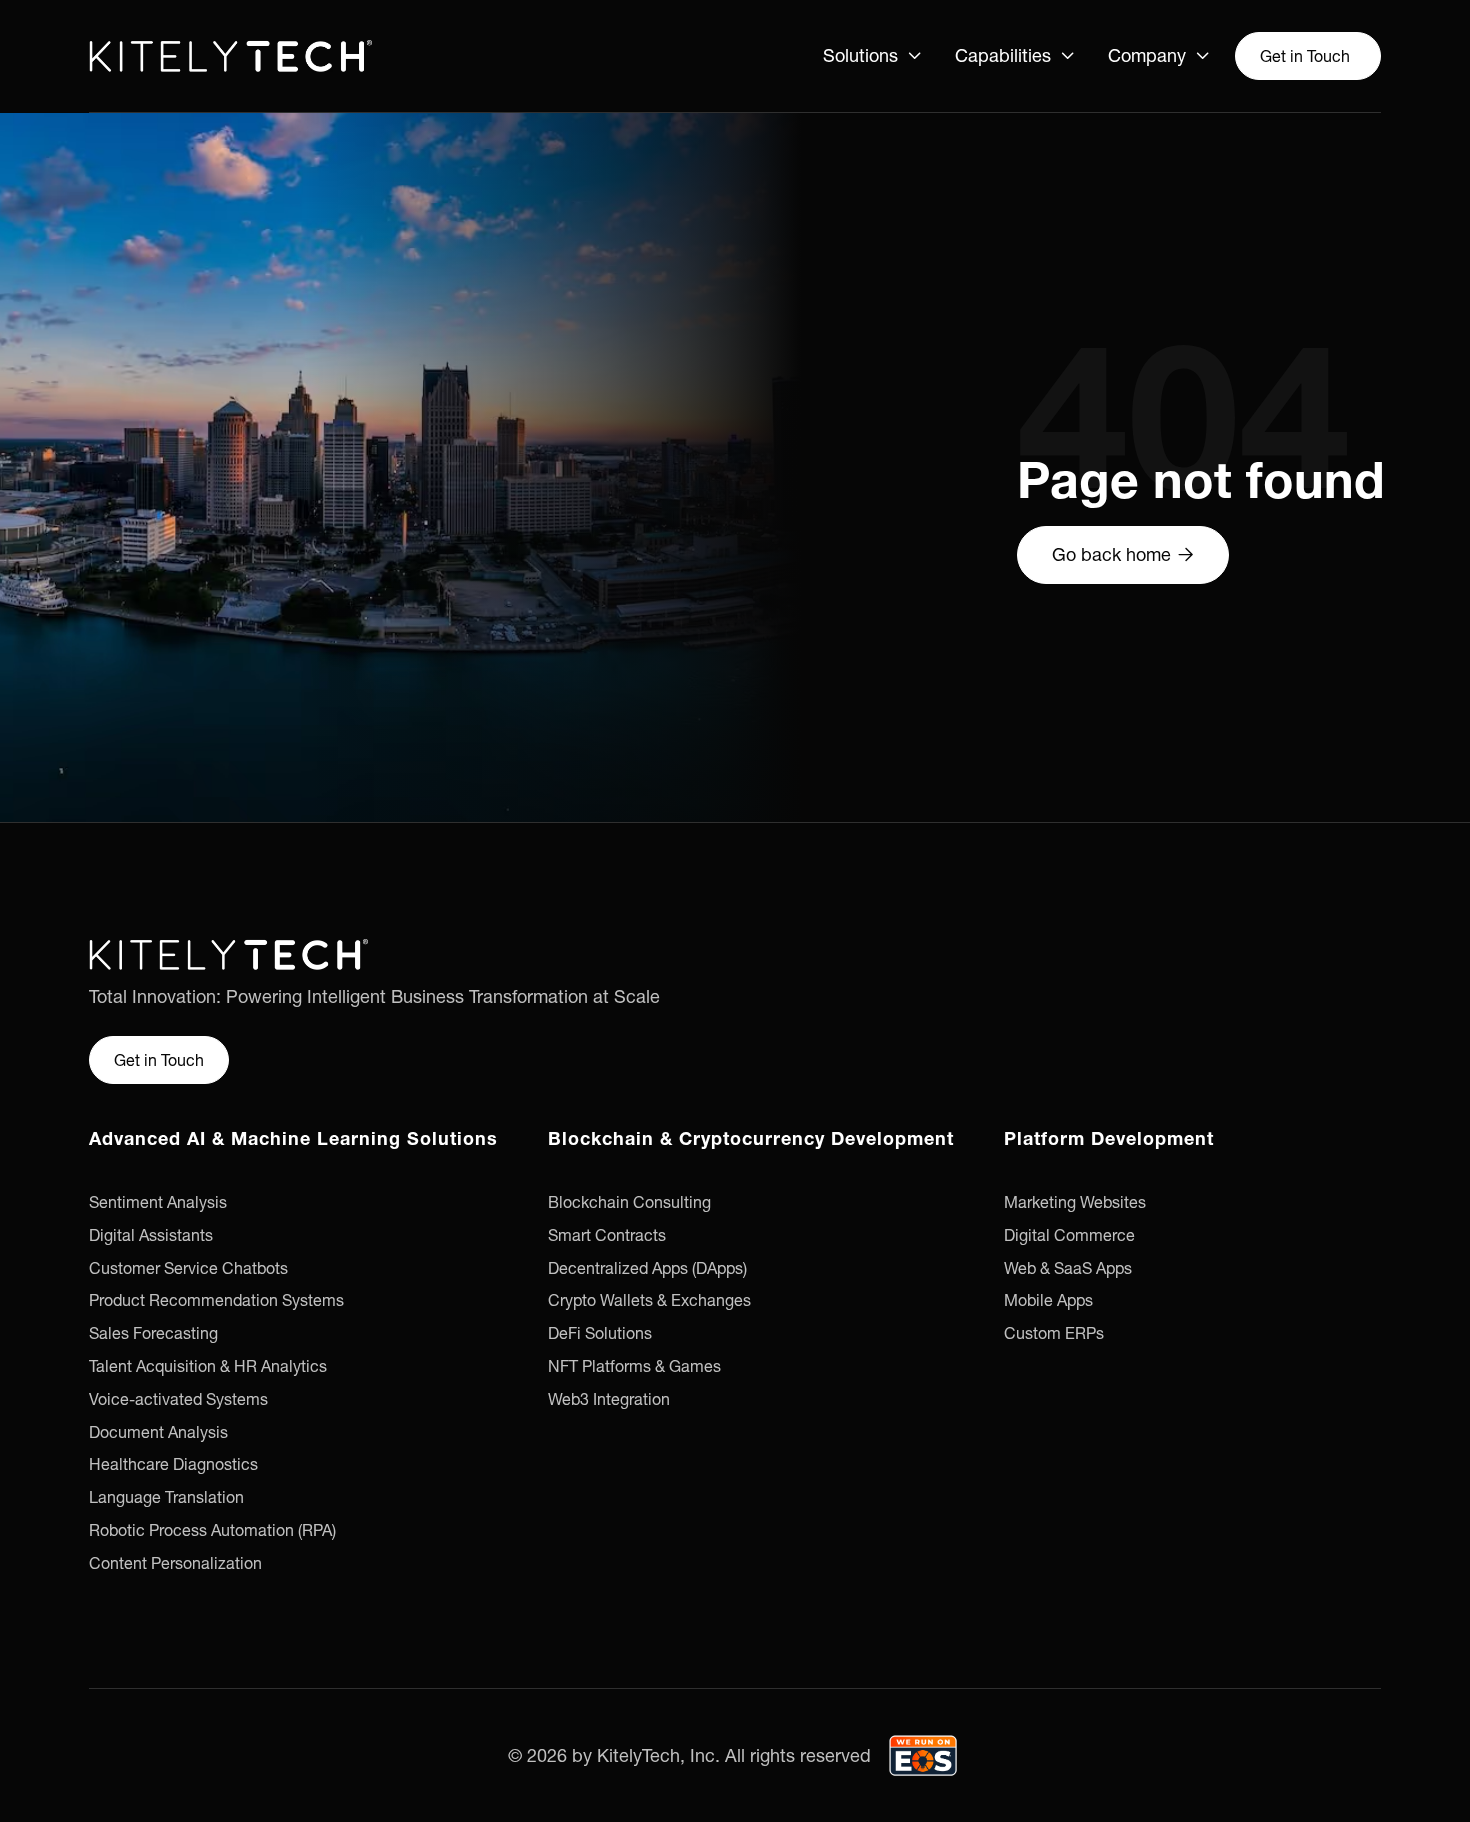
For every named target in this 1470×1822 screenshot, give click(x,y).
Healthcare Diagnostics (173, 1464)
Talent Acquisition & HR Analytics (208, 1366)
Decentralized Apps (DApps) (647, 1268)
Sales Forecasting (153, 1333)
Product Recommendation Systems (216, 1300)
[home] (230, 56)
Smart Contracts (607, 1235)
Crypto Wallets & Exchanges (649, 1300)
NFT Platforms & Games (634, 1366)
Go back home (1123, 554)
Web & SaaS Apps (1068, 1268)
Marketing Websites (1075, 1202)
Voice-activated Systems (178, 1399)
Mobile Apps (1048, 1300)
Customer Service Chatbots (188, 1268)
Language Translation (166, 1497)
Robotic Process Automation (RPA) (212, 1530)
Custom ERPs (1054, 1333)
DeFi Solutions (600, 1333)
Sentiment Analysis (158, 1202)
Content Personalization (175, 1563)
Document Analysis (158, 1432)
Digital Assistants (151, 1235)
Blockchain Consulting (629, 1202)
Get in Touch (1305, 56)
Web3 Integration (609, 1399)
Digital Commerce (1069, 1235)
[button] (873, 56)
